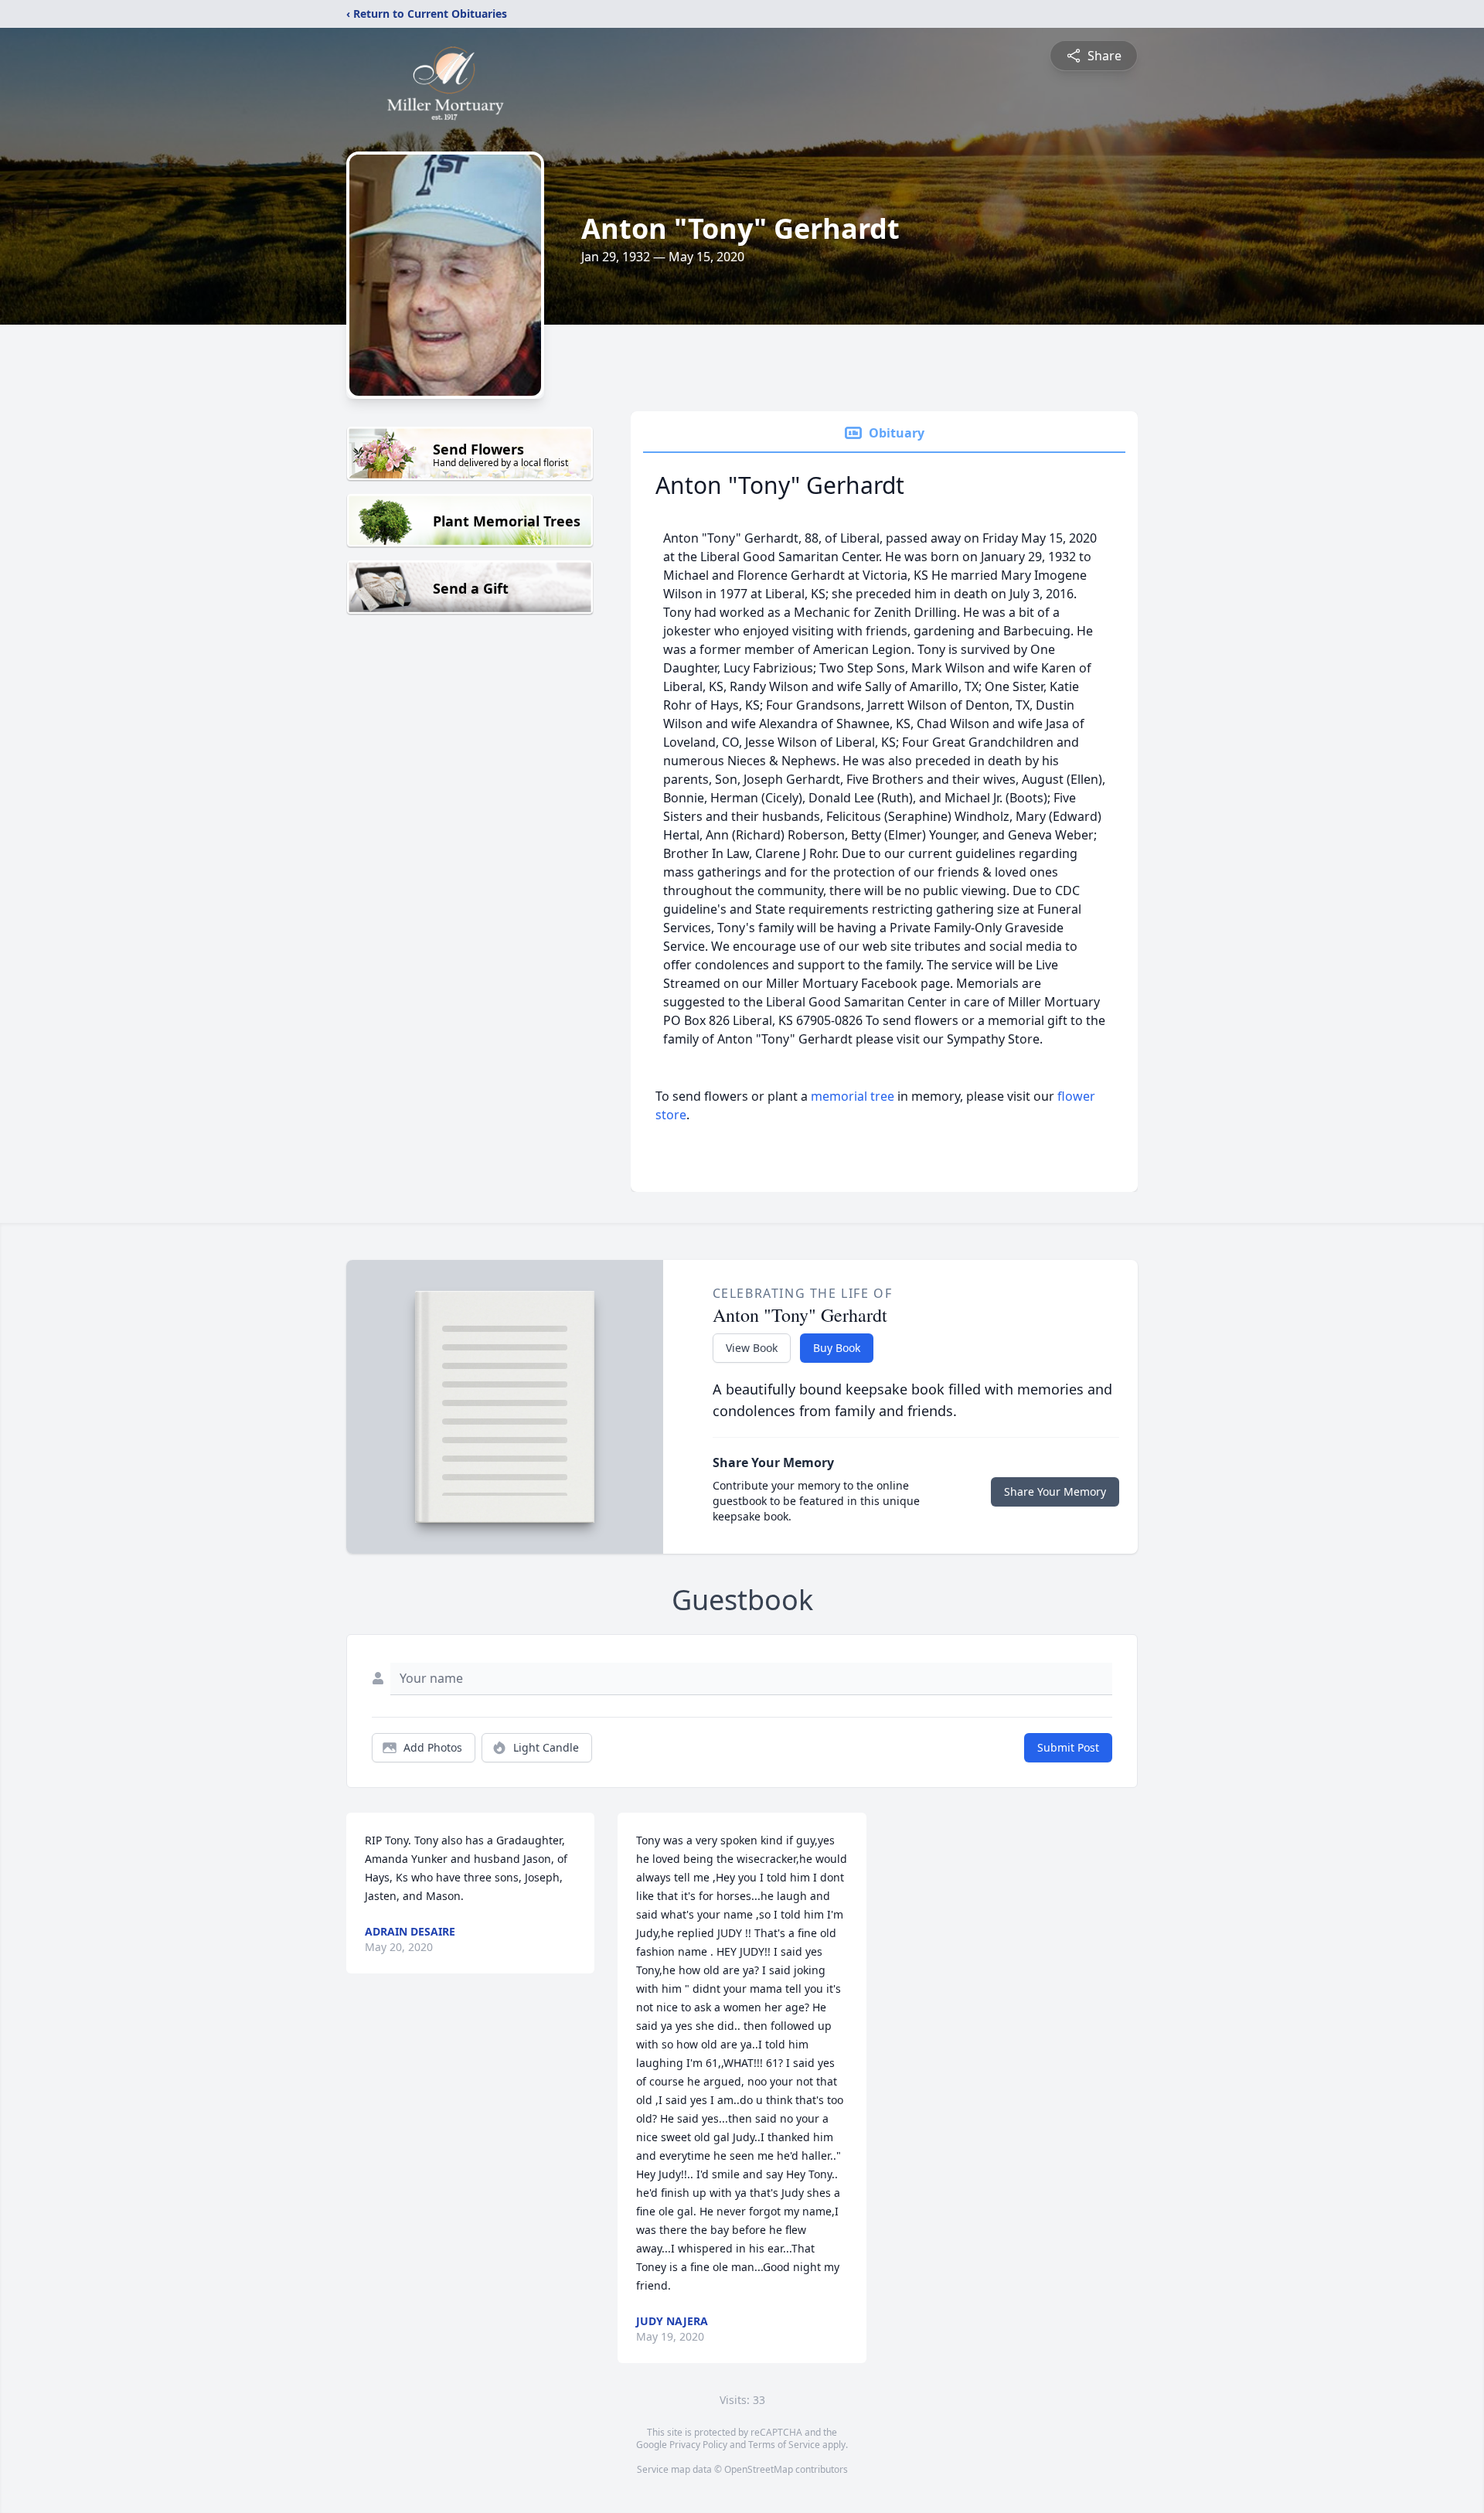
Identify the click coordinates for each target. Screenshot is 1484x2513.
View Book (752, 1348)
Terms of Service (784, 2445)
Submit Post (1068, 1747)
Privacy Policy (698, 2445)
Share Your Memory (1055, 1491)
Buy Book (837, 1348)
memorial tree (853, 1096)
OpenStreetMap (759, 2469)
